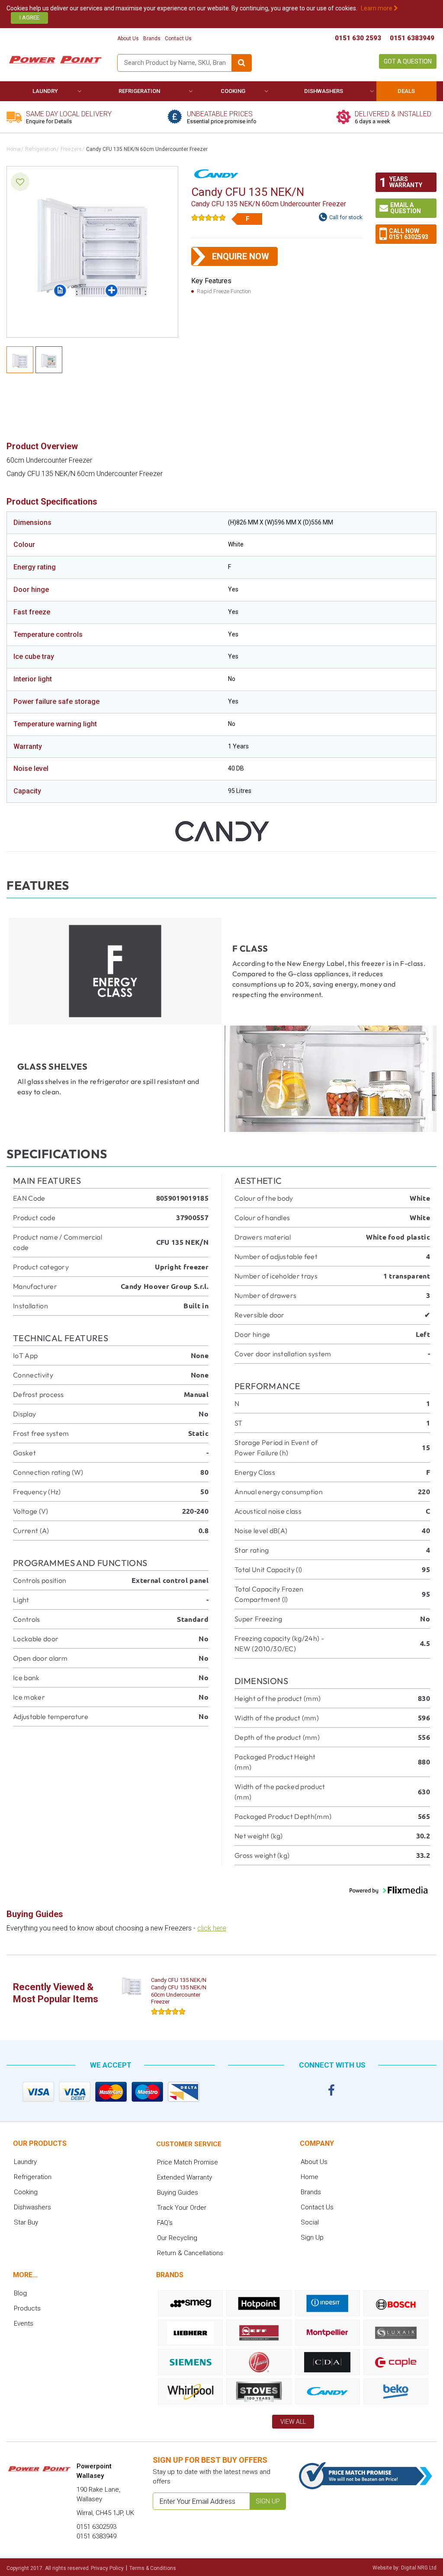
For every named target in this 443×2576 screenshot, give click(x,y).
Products (27, 2308)
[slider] (209, 217)
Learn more (377, 8)
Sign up (268, 2501)
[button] (388, 1890)
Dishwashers (324, 91)
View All (293, 2422)
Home (14, 149)
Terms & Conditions (153, 2568)
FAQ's (165, 2223)
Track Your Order (182, 2208)
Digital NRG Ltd (419, 2568)
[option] (163, 1998)
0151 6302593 (409, 237)
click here (212, 1928)
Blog (20, 2293)
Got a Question (408, 61)
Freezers (71, 149)
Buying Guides (178, 2192)
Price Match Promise (188, 2162)
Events (24, 2324)
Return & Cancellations (190, 2253)
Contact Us (178, 38)
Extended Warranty (185, 2177)
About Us (128, 38)
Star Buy (26, 2222)
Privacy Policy (107, 2568)
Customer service (189, 2144)
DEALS (406, 91)
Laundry (45, 91)
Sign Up (312, 2237)
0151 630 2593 (358, 38)
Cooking (233, 91)
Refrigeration (139, 91)
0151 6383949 (412, 38)
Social (310, 2222)
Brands (152, 38)
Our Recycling (177, 2238)
